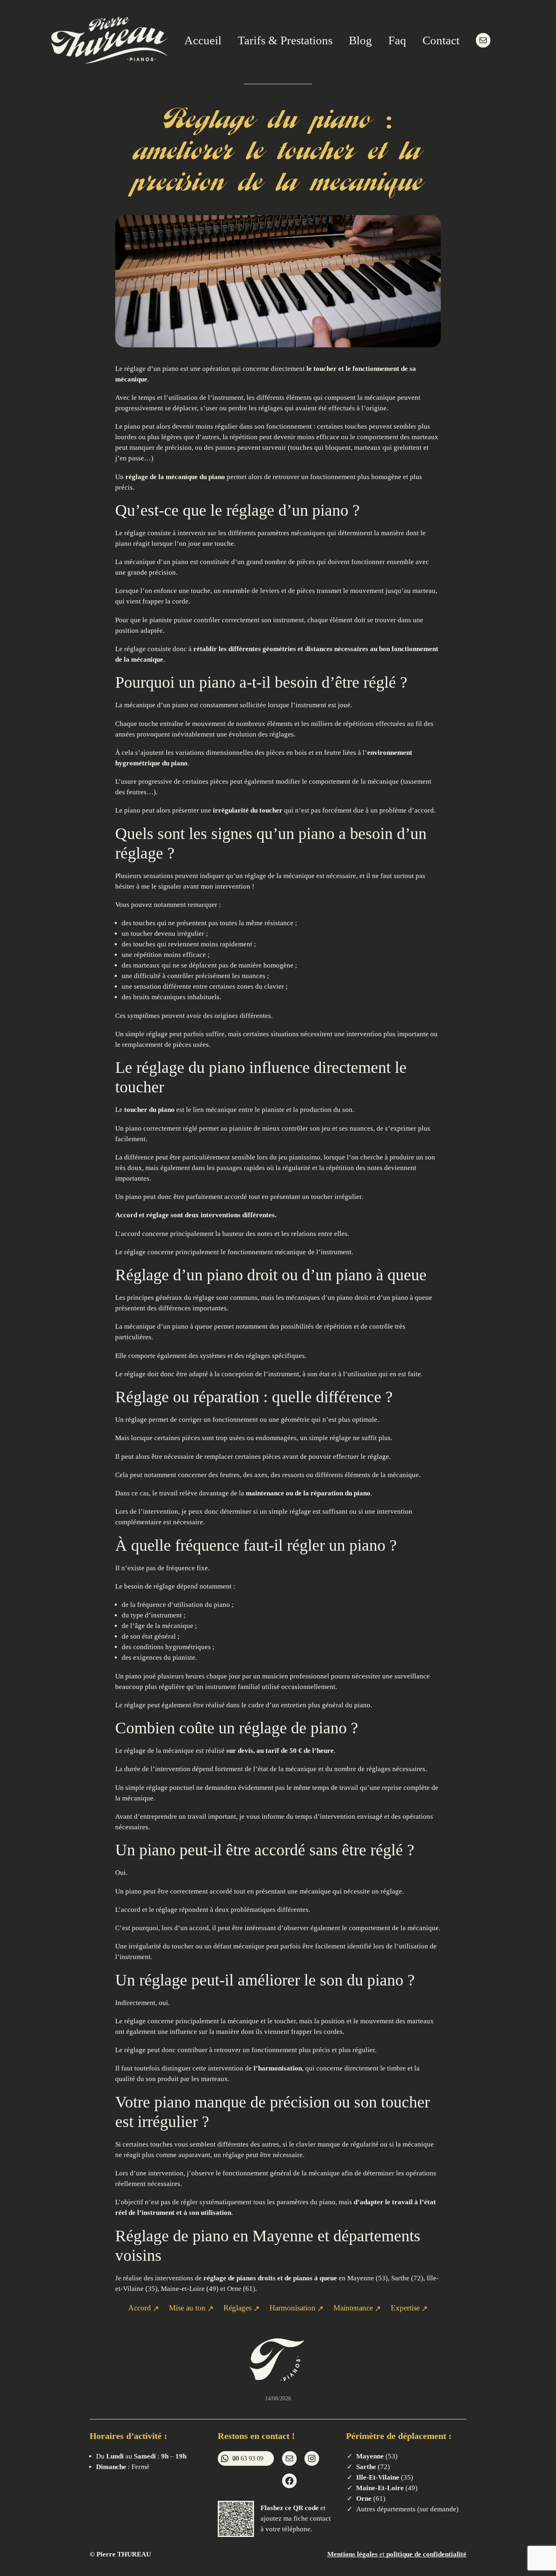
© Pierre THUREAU (120, 2554)
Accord (126, 1215)
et (412, 2554)
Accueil (203, 40)
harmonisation (280, 2068)
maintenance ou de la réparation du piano (308, 1493)
